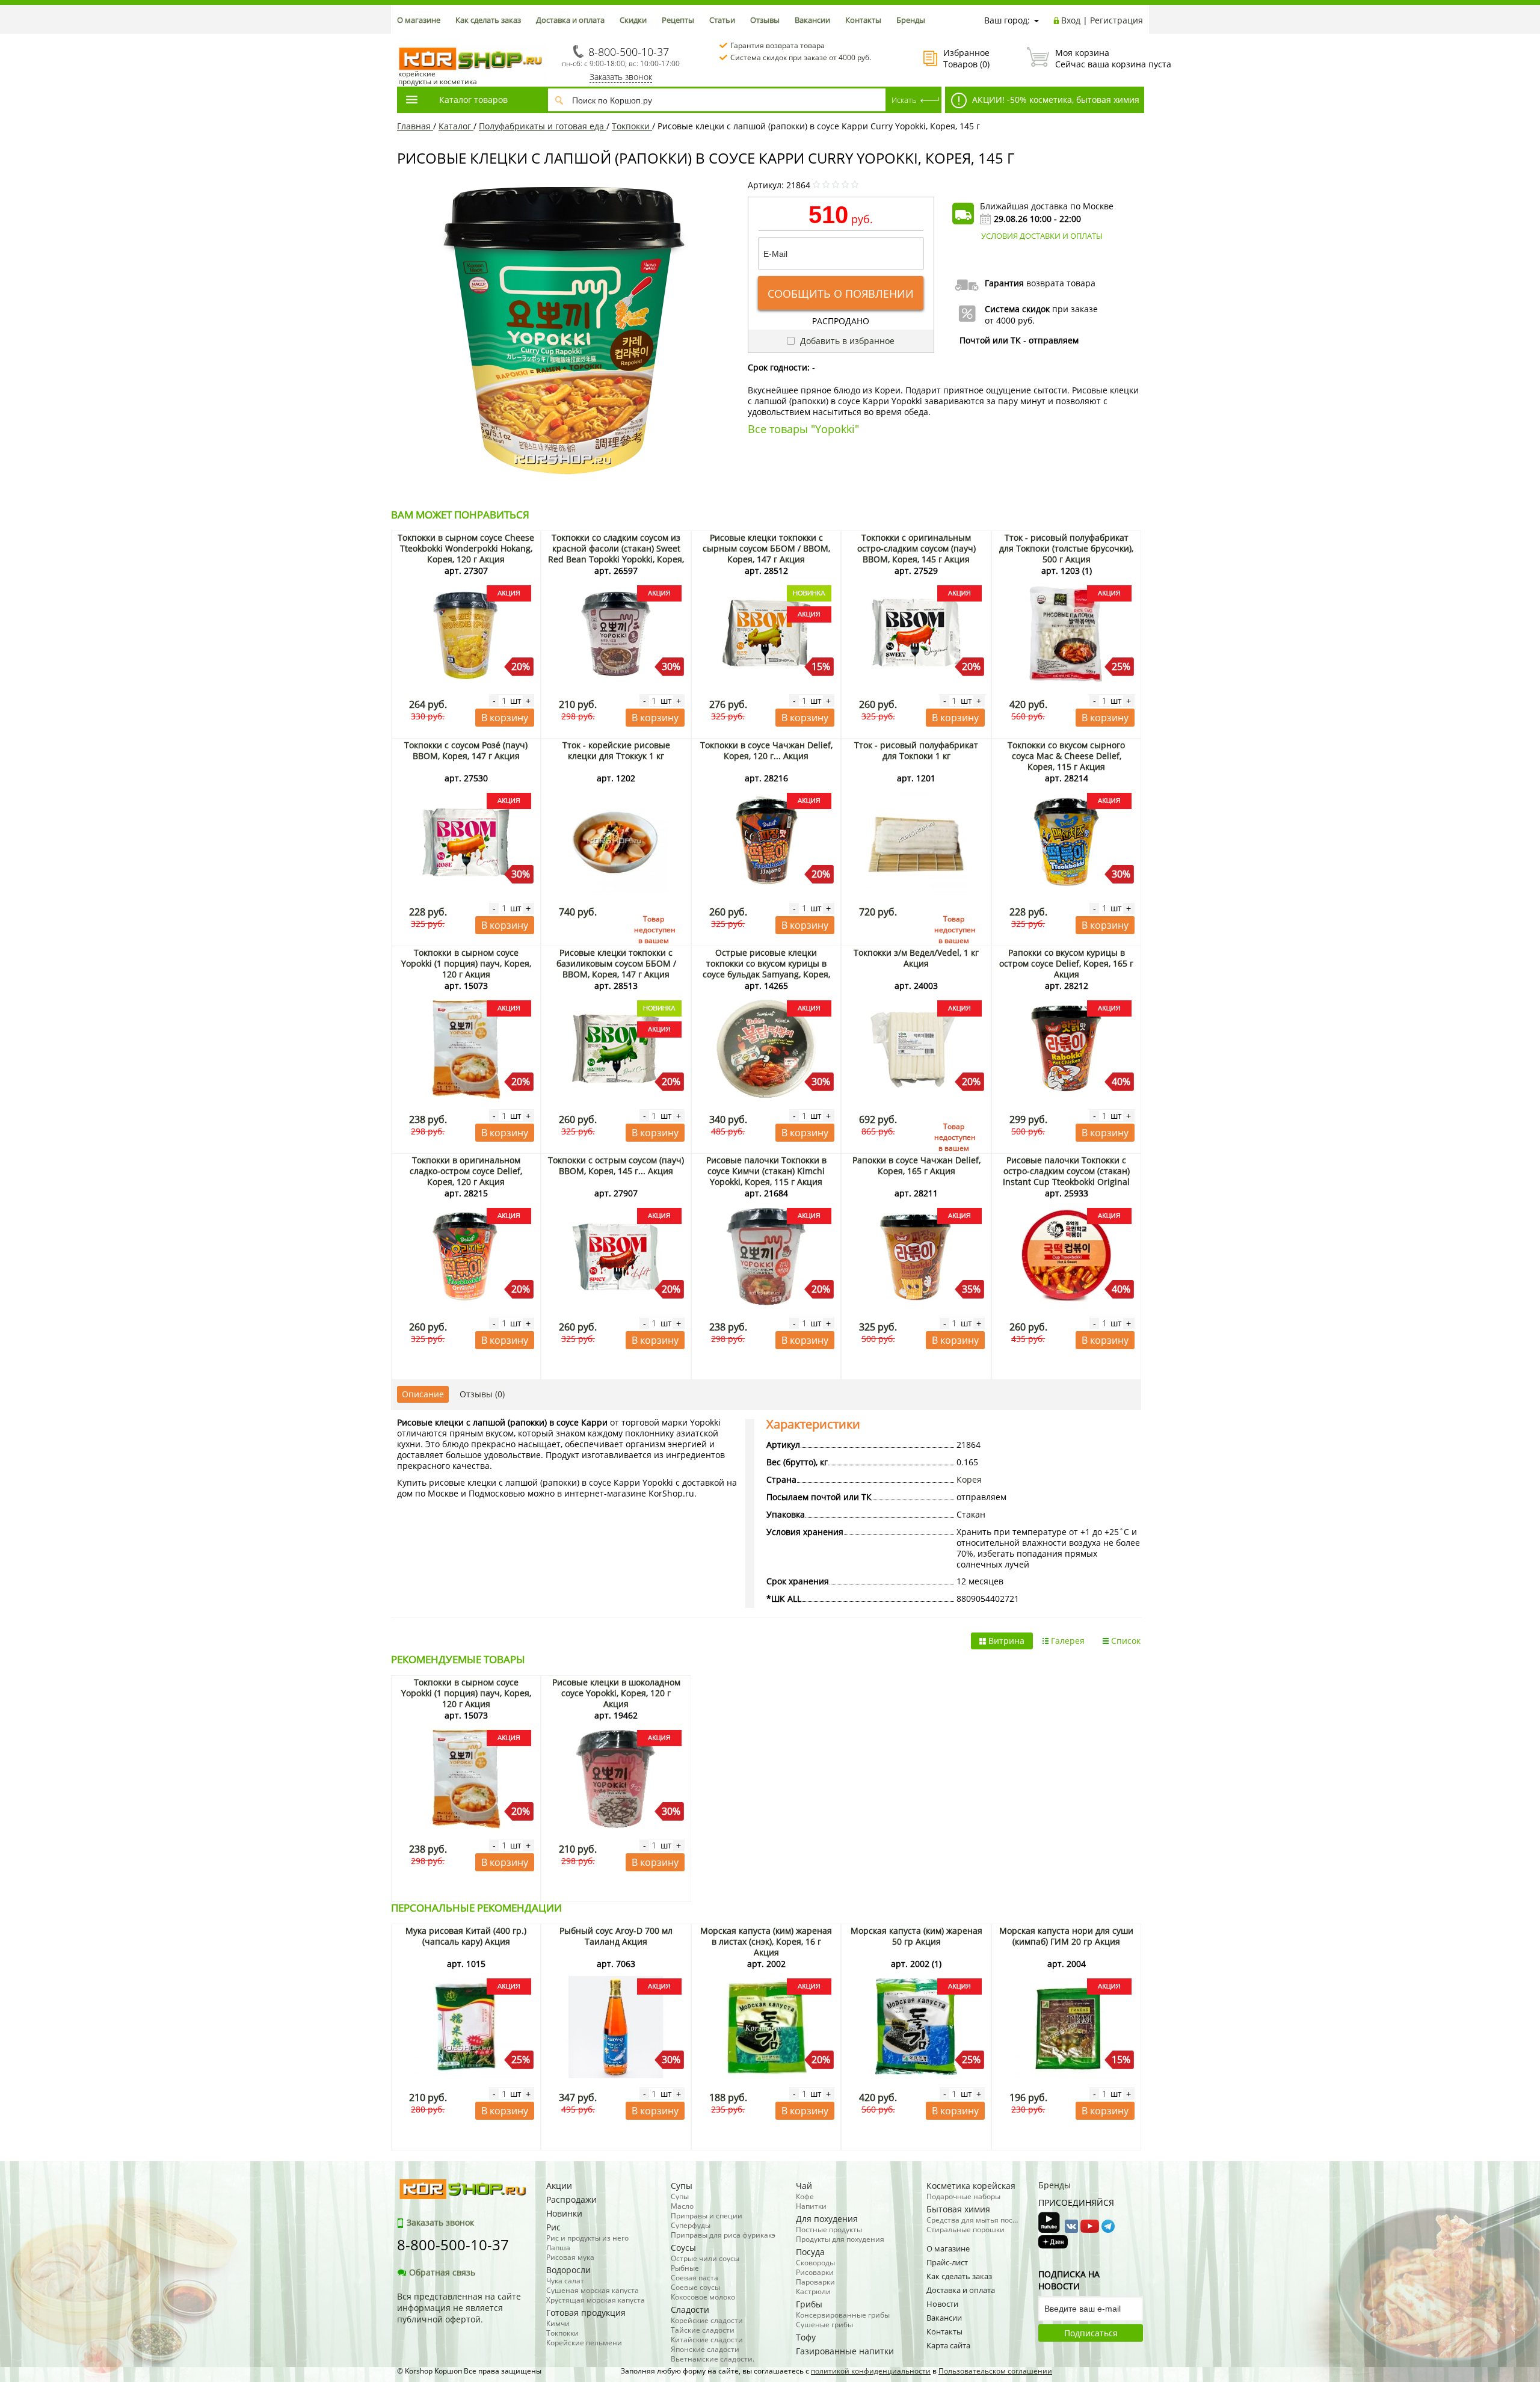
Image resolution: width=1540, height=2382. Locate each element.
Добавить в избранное (846, 341)
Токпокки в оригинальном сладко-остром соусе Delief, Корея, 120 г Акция (466, 1171)
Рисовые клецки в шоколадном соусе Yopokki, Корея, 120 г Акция (616, 1693)
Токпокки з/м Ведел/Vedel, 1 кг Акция (916, 958)
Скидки (633, 20)
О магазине (419, 20)
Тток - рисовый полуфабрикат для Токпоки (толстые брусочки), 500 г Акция (1066, 548)
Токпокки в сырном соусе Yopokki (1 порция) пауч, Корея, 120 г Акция (466, 963)
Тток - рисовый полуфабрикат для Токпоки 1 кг (916, 750)
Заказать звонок (621, 77)
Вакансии (812, 20)
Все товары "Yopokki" (803, 429)
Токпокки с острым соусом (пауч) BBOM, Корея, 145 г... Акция (616, 1165)
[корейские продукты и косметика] (403, 39)
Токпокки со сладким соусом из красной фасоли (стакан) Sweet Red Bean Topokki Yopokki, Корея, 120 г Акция (616, 554)
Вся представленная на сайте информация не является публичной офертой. (459, 2308)
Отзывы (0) (482, 1394)
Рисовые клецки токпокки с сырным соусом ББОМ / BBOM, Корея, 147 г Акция (766, 548)
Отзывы (765, 20)
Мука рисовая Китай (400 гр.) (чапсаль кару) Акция (466, 1936)
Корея (969, 1479)
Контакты (863, 20)
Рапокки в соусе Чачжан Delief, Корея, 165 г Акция (916, 1165)
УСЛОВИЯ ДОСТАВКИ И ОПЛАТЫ (1042, 236)
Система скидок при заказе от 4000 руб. (801, 57)
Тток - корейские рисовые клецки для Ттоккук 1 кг (616, 750)
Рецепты (678, 20)
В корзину (505, 718)
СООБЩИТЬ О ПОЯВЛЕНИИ (841, 294)
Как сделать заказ (488, 20)
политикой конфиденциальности (871, 2371)
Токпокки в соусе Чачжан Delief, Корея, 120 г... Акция (766, 750)
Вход (1071, 20)
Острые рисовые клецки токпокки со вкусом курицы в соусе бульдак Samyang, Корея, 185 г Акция (766, 969)
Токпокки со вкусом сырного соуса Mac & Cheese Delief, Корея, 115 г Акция (1066, 756)
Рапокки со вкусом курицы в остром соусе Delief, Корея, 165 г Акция (1066, 963)
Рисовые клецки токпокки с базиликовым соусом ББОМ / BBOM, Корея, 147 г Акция (616, 963)
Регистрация (1116, 20)
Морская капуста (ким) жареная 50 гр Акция (916, 1936)
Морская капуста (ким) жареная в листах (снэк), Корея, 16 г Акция (766, 1941)
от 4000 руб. (1010, 320)
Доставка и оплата (570, 20)
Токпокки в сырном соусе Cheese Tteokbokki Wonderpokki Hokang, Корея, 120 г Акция (466, 548)
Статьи (722, 20)
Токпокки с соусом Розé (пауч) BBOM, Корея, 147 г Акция (466, 750)
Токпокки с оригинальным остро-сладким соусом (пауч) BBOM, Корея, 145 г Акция (916, 548)
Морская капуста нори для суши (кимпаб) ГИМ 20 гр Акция (1066, 1936)
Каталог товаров (473, 100)
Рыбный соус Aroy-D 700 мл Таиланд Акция (616, 1936)
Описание (423, 1394)
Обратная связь (442, 2272)
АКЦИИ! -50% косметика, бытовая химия (1055, 100)
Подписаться (1091, 2333)
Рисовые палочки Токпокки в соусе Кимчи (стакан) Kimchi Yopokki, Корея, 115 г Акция (766, 1171)
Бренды (911, 20)
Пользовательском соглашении (995, 2371)
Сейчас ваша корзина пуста (1099, 58)
